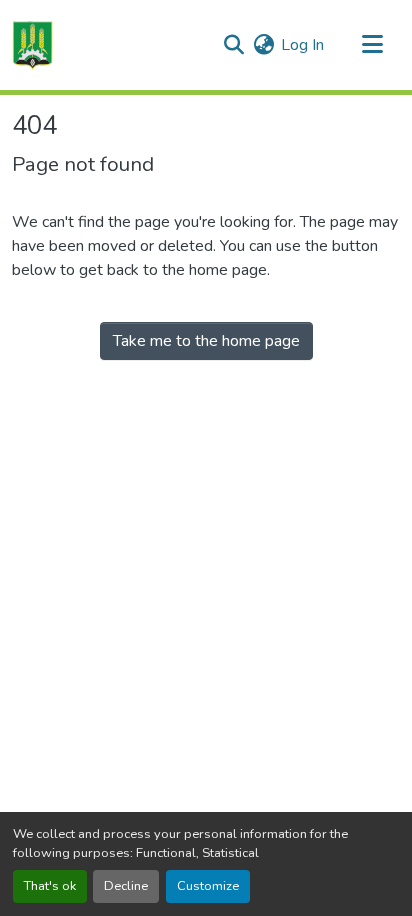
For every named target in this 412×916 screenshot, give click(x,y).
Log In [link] (302, 45)
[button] (32, 45)
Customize (208, 886)
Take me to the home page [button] (206, 341)
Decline (126, 886)
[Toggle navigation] (372, 45)
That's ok (50, 886)
